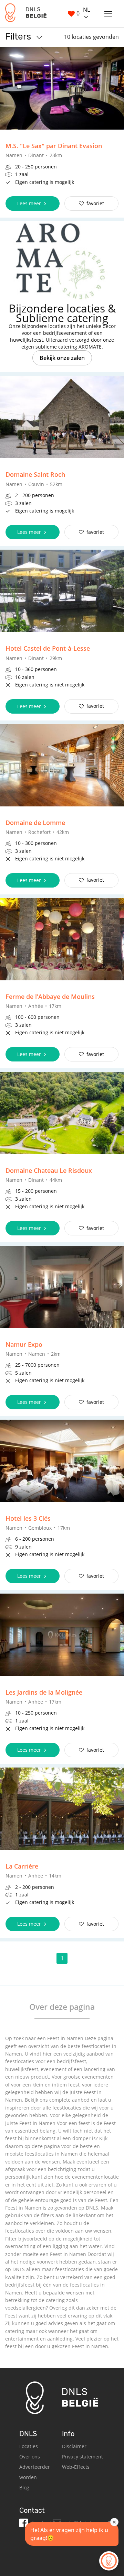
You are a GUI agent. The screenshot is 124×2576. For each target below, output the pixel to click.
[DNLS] (26, 14)
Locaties (29, 2446)
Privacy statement (82, 2457)
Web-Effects (76, 2467)
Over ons (30, 2457)
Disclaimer (74, 2446)
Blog (24, 2487)
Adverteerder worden (35, 2472)
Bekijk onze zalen (62, 358)
